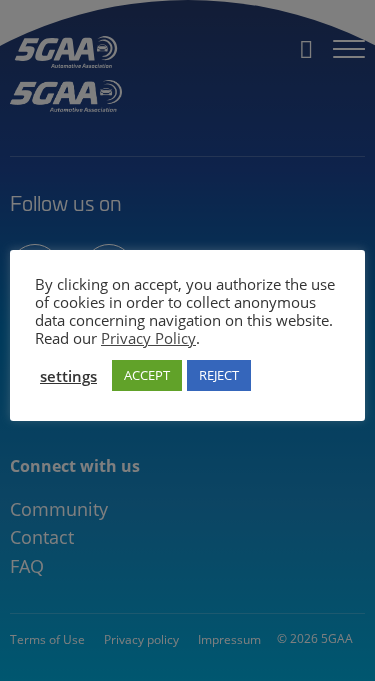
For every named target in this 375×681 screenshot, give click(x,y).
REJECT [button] (219, 375)
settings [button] (68, 376)
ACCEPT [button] (147, 375)
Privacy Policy (148, 338)
